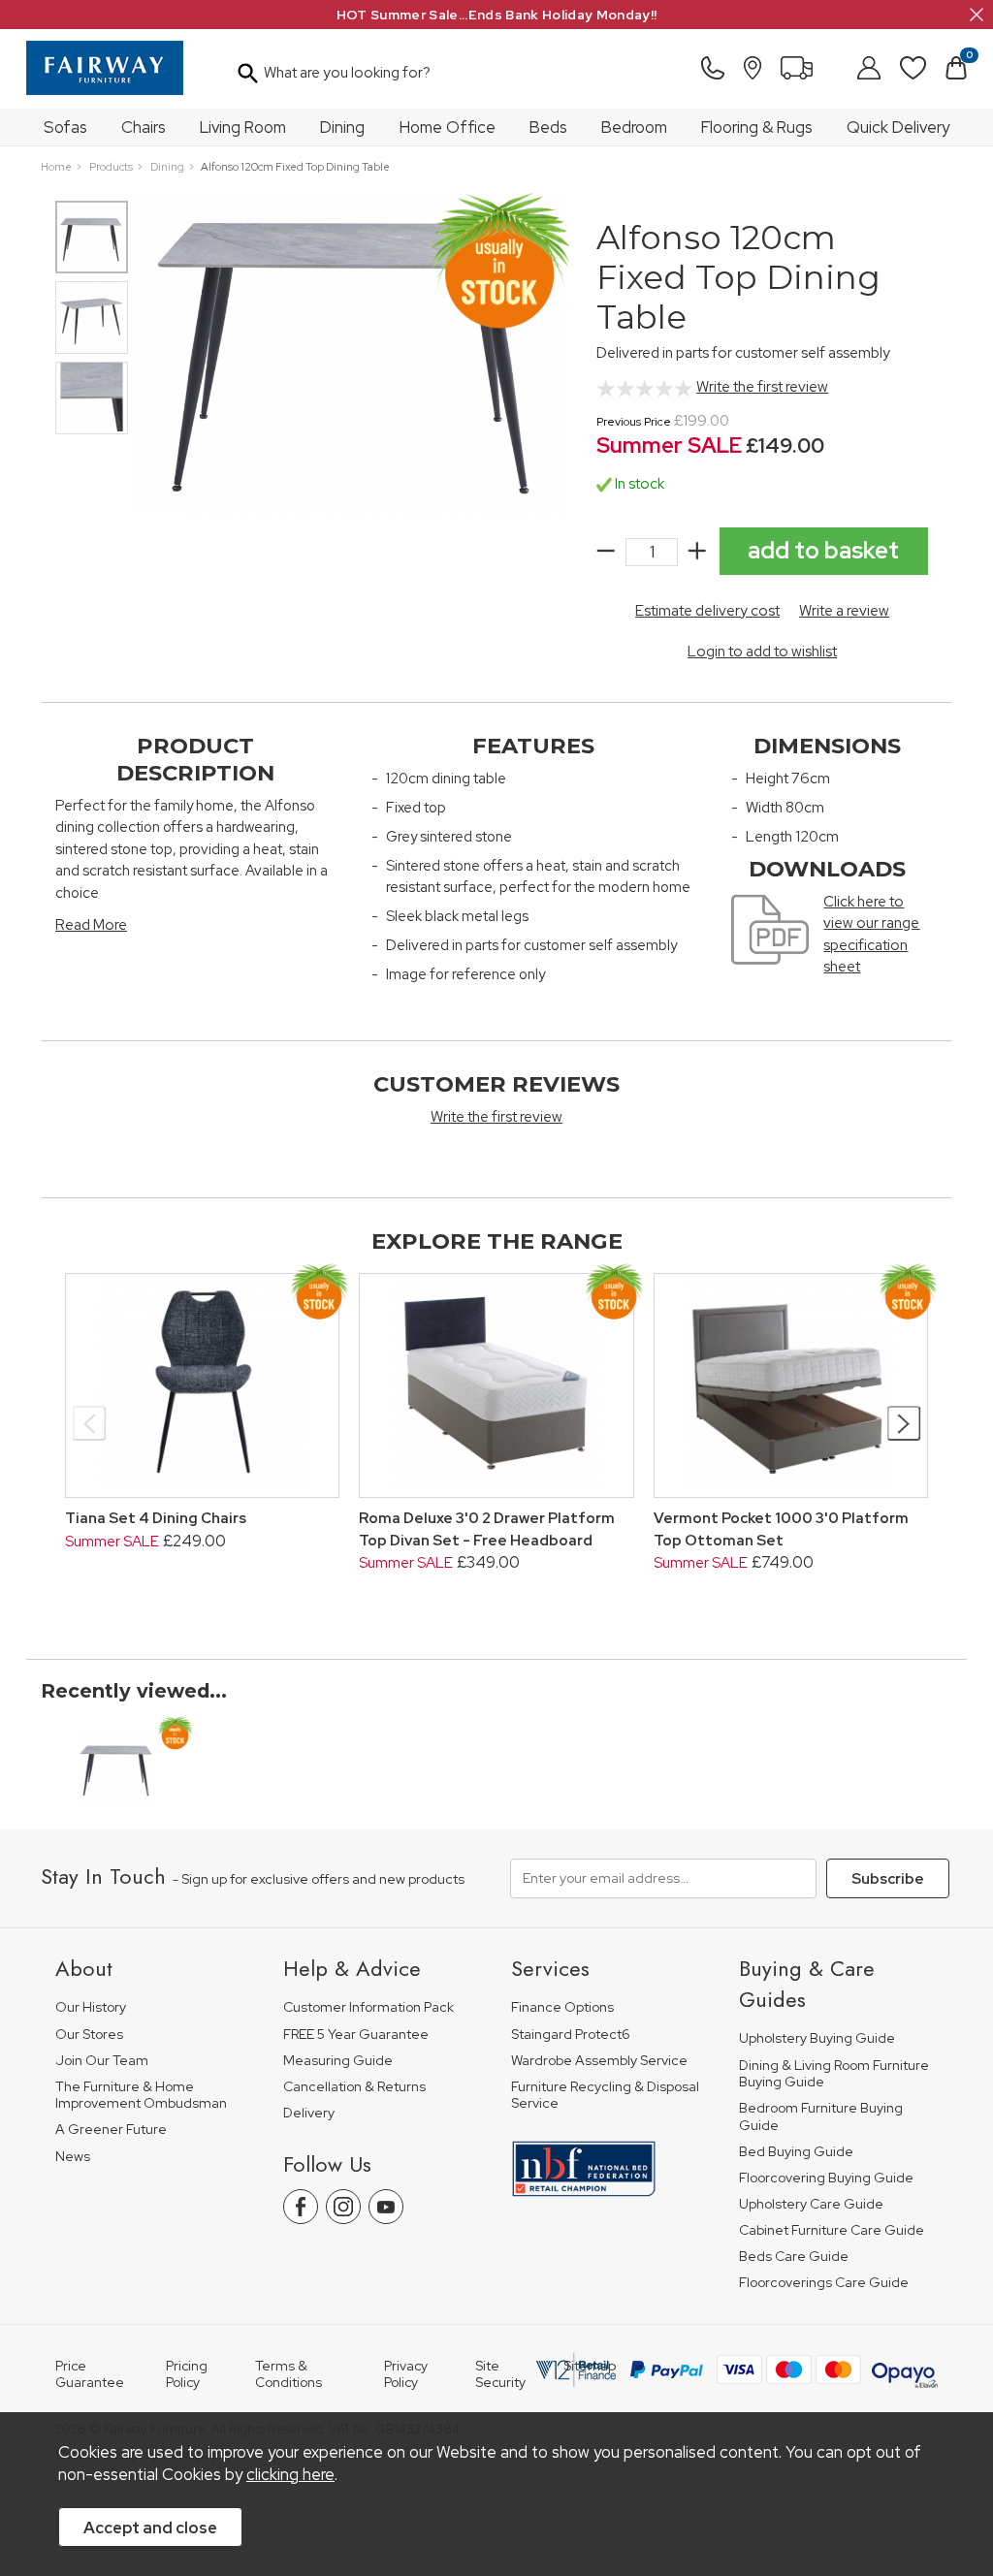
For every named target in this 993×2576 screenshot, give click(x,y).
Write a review (844, 611)
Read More (91, 925)
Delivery (309, 2113)
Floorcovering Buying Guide (826, 2178)
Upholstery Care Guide (811, 2204)
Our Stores (89, 2035)
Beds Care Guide (794, 2257)
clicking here (290, 2474)
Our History (91, 2007)
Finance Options (562, 2007)
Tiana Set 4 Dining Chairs (156, 1518)
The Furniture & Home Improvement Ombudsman (141, 2096)
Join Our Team (102, 2061)
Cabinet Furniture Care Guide (832, 2230)
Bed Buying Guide (796, 2152)
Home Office (448, 127)
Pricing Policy (187, 2374)
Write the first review (762, 387)
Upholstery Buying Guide (817, 2038)
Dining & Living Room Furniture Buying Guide (834, 2074)
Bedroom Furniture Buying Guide (821, 2117)
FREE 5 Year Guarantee (356, 2035)
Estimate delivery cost (707, 611)
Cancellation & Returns (354, 2087)
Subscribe (888, 1879)
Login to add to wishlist (762, 652)
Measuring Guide (338, 2061)
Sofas (65, 127)
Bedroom (634, 127)
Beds (548, 127)
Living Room (243, 127)
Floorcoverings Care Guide (824, 2283)
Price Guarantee (90, 2374)
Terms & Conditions (288, 2374)
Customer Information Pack (368, 2007)
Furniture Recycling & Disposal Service (605, 2096)
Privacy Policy (406, 2374)
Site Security (500, 2374)
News (73, 2157)
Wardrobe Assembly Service (599, 2061)
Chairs (144, 127)
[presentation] (90, 1423)
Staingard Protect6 (571, 2035)
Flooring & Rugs (757, 127)
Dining (342, 127)
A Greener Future (111, 2130)
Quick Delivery (898, 127)
